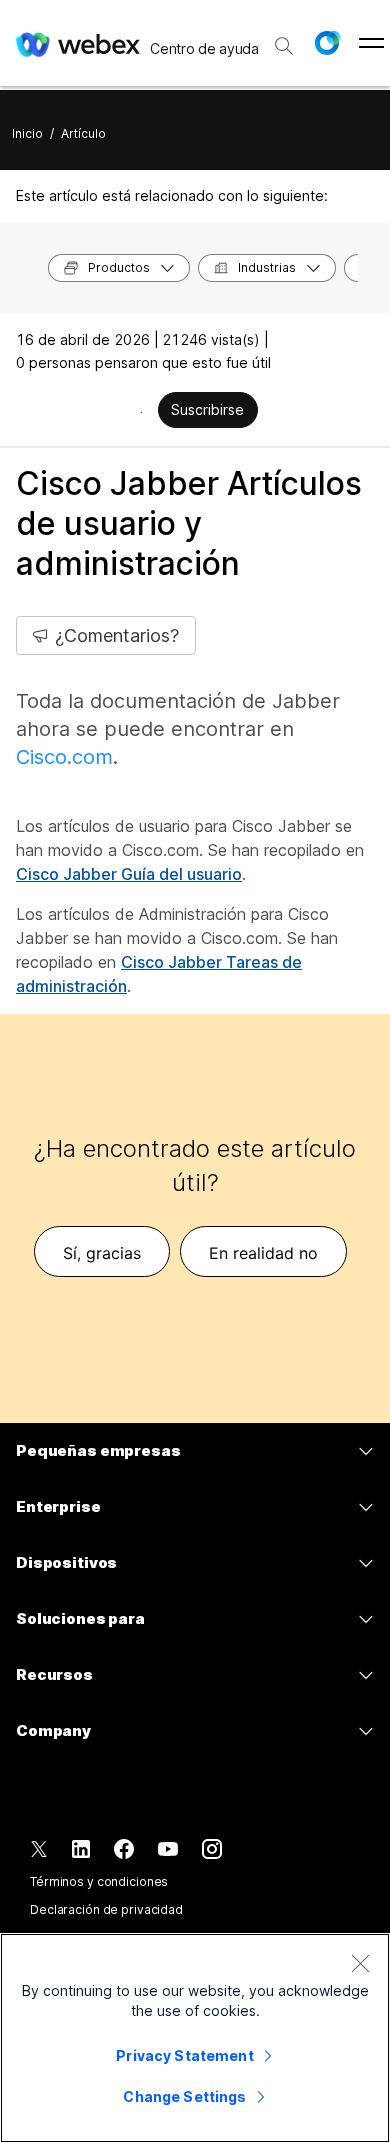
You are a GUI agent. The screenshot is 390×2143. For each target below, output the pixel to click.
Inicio (27, 133)
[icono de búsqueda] (284, 46)
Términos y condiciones (99, 1881)
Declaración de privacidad (106, 1909)
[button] (327, 43)
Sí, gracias (102, 1253)
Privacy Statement (184, 2055)
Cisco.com (64, 757)
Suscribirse (207, 409)
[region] (195, 2038)
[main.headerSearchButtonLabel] (284, 39)
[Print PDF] (141, 412)
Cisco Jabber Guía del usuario (129, 874)
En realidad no (263, 1253)
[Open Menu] (371, 43)
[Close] (360, 1963)
